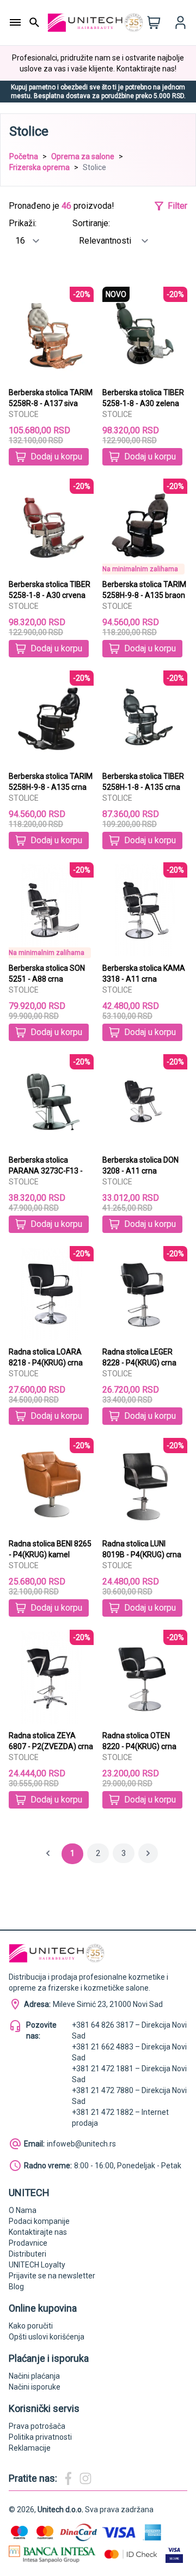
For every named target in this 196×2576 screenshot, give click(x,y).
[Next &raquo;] (148, 1853)
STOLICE (24, 414)
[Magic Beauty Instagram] (85, 2478)
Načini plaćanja (34, 2376)
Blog (16, 2287)
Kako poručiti (31, 2326)
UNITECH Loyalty (37, 2265)
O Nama (23, 2210)
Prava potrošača (37, 2426)
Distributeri (27, 2254)
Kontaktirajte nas (38, 2232)
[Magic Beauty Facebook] (68, 2478)
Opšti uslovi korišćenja (47, 2337)
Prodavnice (28, 2243)
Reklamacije (30, 2448)
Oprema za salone (83, 156)
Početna (24, 156)
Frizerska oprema (39, 167)
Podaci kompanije (39, 2221)
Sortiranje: (91, 223)
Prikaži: (23, 223)
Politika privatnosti (40, 2437)
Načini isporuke (35, 2387)
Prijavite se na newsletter (52, 2276)
